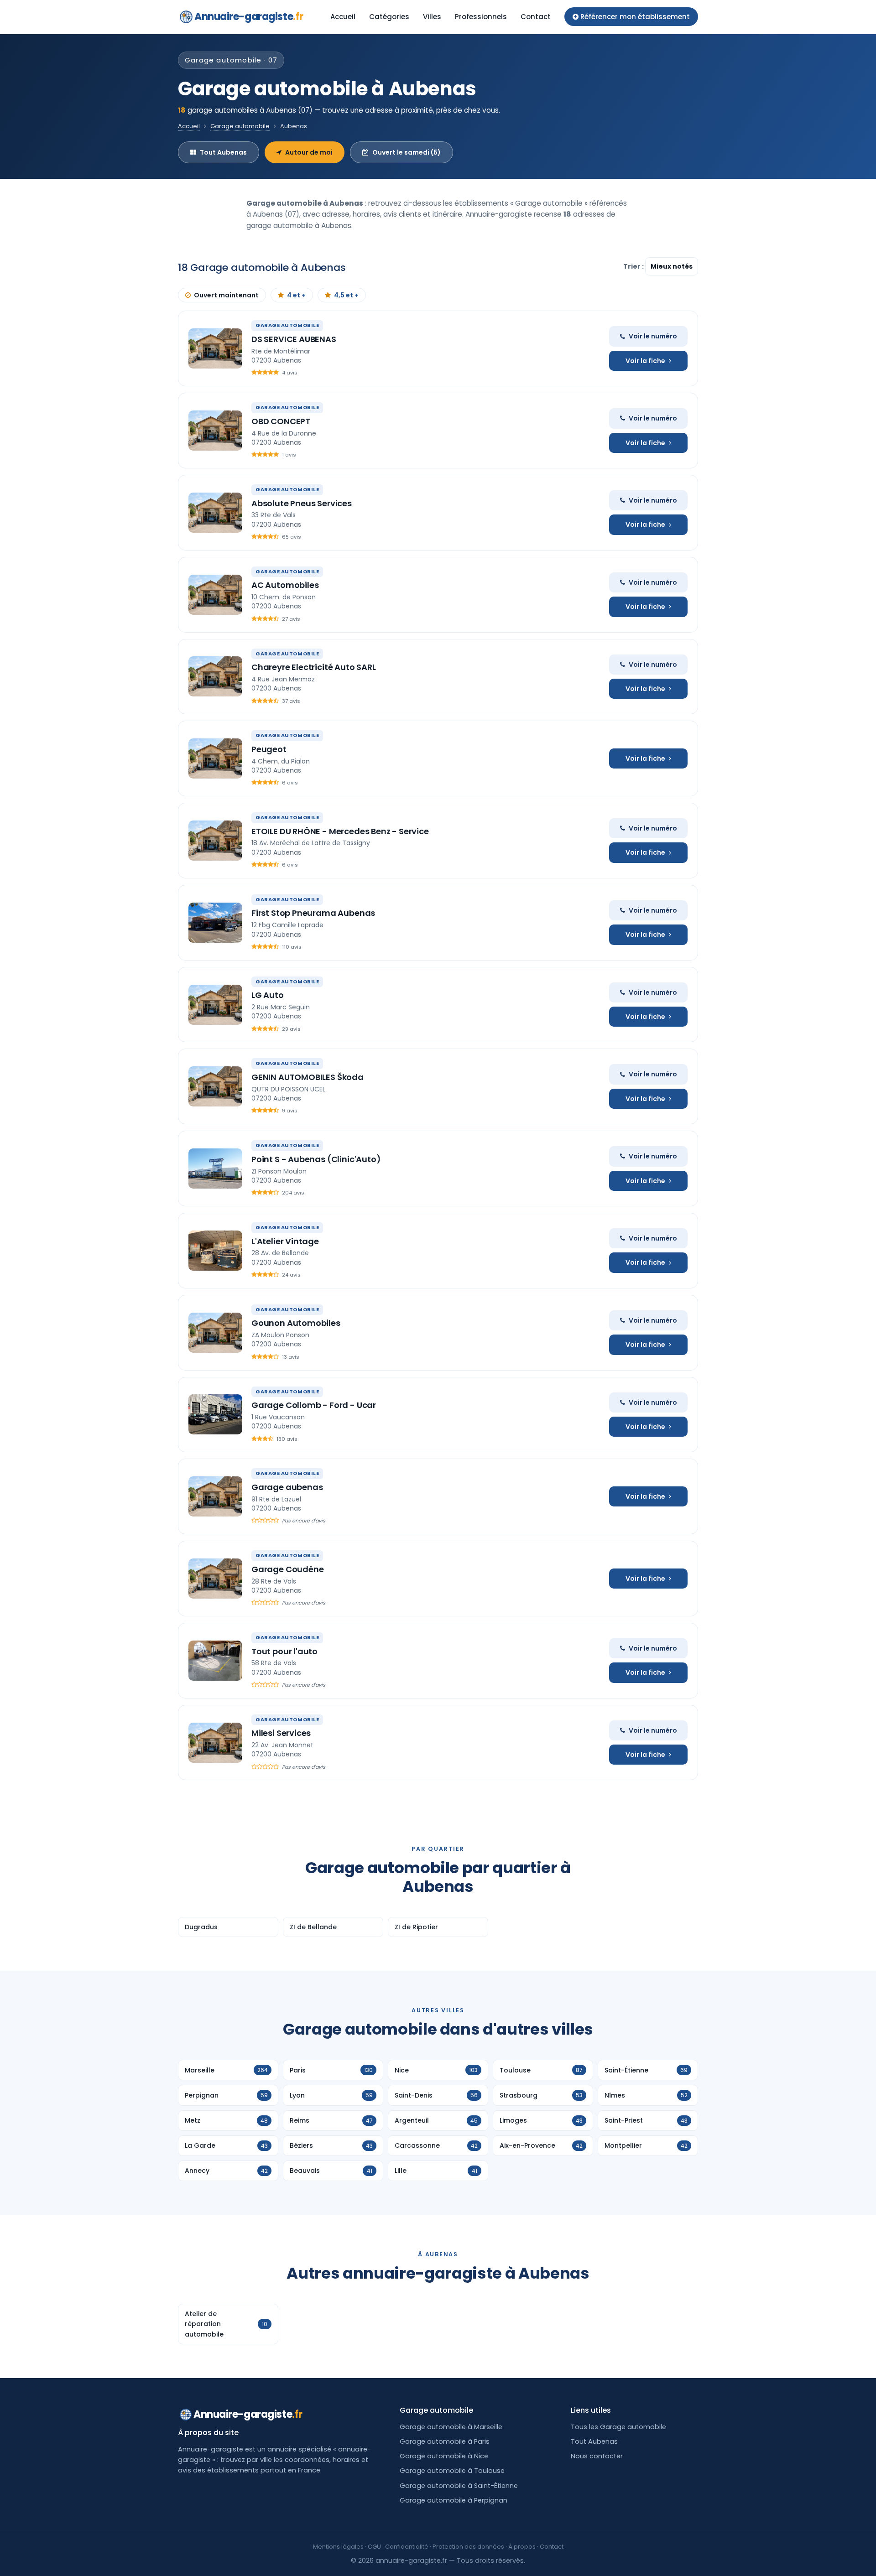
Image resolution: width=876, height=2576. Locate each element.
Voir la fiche (645, 361)
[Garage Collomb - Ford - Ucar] (215, 1414)
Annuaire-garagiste (249, 17)
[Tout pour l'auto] (215, 1661)
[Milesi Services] (215, 1743)
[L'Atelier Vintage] (215, 1251)
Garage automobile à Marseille (451, 2427)
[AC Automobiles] (215, 595)
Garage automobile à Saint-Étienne (459, 2486)
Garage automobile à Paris (445, 2441)
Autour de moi (309, 152)
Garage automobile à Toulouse (452, 2471)
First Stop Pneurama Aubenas (313, 913)
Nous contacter (597, 2456)
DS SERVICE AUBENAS (294, 339)
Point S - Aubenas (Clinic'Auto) (316, 1159)
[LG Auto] (215, 1005)
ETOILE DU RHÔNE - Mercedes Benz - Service (340, 831)
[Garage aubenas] (215, 1496)
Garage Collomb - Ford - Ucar (314, 1405)
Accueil (343, 17)
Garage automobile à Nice (444, 2456)
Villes (432, 17)
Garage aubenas (287, 1487)
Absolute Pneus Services (302, 503)
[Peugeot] (215, 758)
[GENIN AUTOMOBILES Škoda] (215, 1086)
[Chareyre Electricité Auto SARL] (215, 676)
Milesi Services (281, 1733)
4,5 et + (346, 295)
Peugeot (269, 749)
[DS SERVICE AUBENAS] (215, 348)
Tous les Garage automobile (618, 2427)
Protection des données (468, 2547)
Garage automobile (240, 126)
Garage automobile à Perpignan (454, 2500)
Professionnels (481, 17)
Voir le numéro (653, 336)
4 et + (296, 295)
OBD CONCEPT (281, 421)
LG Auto (268, 995)
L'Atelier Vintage (285, 1241)
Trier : (634, 266)
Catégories (389, 17)
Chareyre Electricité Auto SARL (314, 667)
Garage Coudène (287, 1569)
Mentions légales (338, 2547)
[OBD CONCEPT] (215, 431)
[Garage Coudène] (215, 1579)
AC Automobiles (285, 585)
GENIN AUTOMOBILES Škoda (308, 1077)
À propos (522, 2547)
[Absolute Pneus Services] (215, 513)
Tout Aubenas (223, 152)
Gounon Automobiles (296, 1323)
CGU (374, 2547)
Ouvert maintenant (226, 295)
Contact (536, 17)
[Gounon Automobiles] (215, 1333)
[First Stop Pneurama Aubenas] (215, 923)
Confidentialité (407, 2547)
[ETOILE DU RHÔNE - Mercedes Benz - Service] (215, 841)
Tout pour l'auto (284, 1651)
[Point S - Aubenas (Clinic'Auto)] (215, 1169)
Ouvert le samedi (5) (407, 152)
